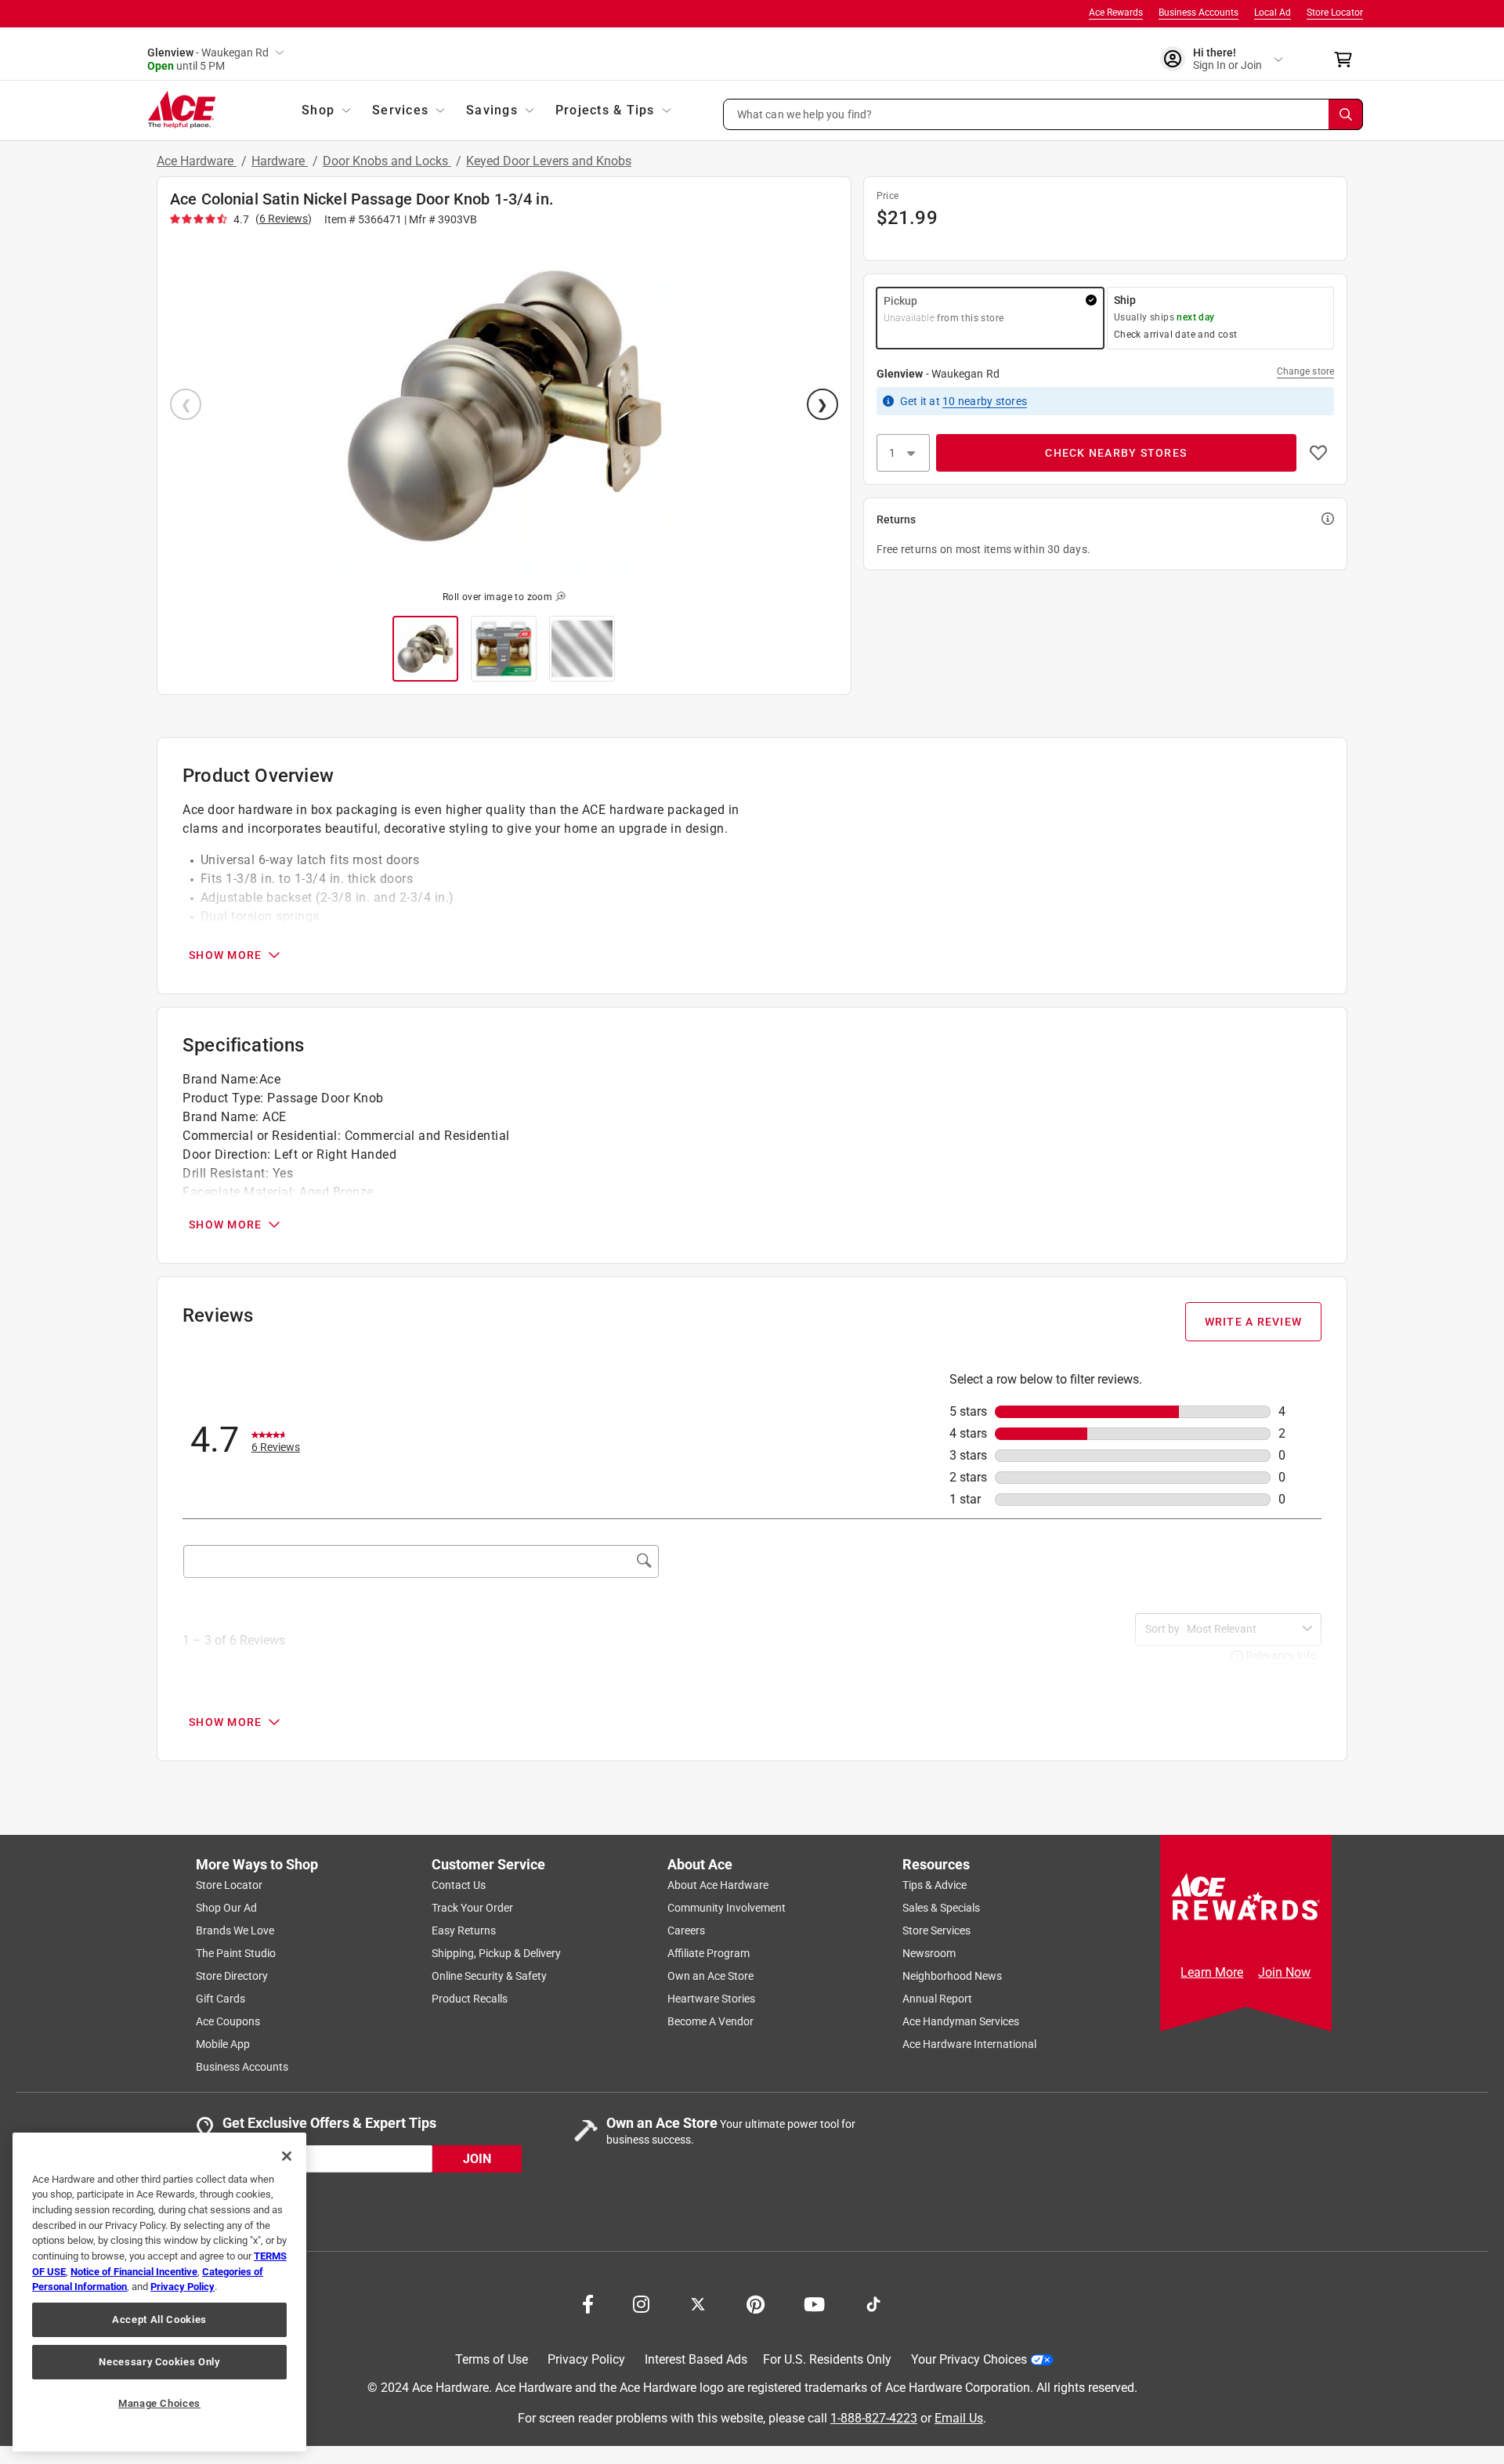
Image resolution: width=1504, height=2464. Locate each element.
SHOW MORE (225, 955)
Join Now (1284, 1972)
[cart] (1348, 60)
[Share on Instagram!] (641, 2303)
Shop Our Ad (226, 1908)
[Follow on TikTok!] (873, 2303)
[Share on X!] (698, 2303)
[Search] (1346, 114)
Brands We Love (235, 1930)
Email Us (959, 2417)
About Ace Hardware (718, 1885)
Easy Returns (464, 1930)
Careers (686, 1930)
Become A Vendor (710, 2021)
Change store (1305, 371)
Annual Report (937, 1999)
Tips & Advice (935, 1885)
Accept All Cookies (159, 2319)
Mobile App (223, 2044)
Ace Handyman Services (961, 2021)
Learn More (1212, 1972)
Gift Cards (221, 1999)
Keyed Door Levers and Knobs (549, 161)
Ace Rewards (1116, 13)
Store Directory (232, 1976)
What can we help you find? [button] (805, 114)
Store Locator (1335, 13)
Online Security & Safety (489, 1976)
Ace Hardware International (969, 2044)
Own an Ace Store (710, 1976)
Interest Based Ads (696, 2359)
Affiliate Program (709, 1953)
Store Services (936, 1930)
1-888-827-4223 (874, 2417)
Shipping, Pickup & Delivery (496, 1953)
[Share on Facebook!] (588, 2303)
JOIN (477, 2158)
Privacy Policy (586, 2359)
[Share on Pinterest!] (756, 2303)
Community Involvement (727, 1908)
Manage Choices (159, 2403)
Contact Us (459, 1885)
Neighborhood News (952, 1976)
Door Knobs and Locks (387, 161)
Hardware (280, 161)
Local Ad (1273, 13)
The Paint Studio (236, 1953)
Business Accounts (1198, 13)
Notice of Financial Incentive (134, 2272)
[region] (159, 2292)
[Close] (287, 2156)
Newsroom (929, 1953)
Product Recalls (470, 1999)
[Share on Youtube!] (814, 2303)
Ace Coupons (228, 2021)
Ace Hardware (197, 161)
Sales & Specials (941, 1908)
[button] (1043, 114)
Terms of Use (492, 2359)
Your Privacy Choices (969, 2359)
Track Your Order (472, 1908)
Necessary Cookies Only (159, 2362)
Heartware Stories (711, 1999)
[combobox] (1242, 1629)
